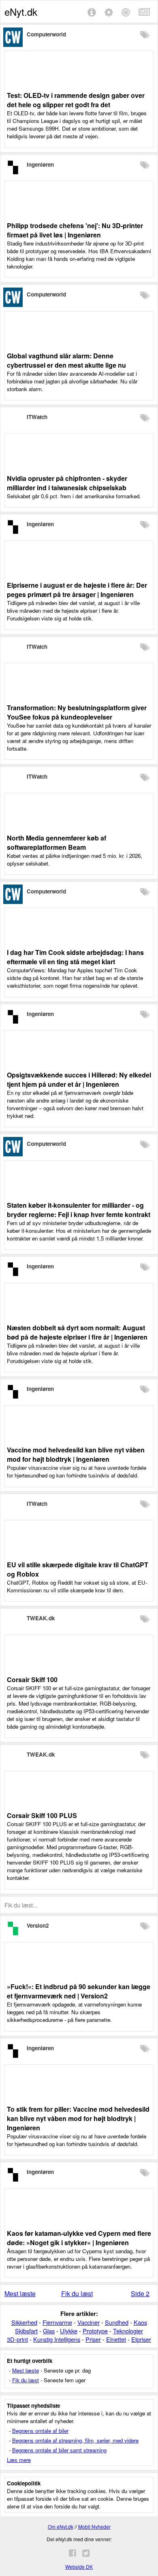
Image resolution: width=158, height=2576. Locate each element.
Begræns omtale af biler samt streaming (59, 2450)
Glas (49, 2331)
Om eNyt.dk (61, 2526)
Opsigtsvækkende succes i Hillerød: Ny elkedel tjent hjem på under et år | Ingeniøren (79, 1080)
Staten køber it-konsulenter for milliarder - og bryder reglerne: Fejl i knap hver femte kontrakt (79, 1210)
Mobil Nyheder (94, 2526)
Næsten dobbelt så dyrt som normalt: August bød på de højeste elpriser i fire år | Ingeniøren (77, 1332)
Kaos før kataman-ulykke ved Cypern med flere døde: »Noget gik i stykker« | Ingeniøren (79, 2238)
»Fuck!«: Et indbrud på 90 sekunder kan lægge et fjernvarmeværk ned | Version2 (79, 1991)
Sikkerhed (24, 2322)
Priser (93, 2339)
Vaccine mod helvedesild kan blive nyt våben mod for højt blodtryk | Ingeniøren (76, 1454)
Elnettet (116, 2339)
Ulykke (69, 2331)
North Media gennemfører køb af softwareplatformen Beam (57, 842)
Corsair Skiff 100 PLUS (42, 1815)
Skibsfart (26, 2331)
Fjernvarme (57, 2322)
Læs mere (19, 2460)
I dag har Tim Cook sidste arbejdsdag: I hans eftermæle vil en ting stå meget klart (75, 957)
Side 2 (140, 2293)
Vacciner (89, 2322)
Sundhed (117, 2322)
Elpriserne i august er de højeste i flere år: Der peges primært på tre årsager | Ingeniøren (77, 590)
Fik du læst (77, 2293)
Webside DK (79, 2566)
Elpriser (141, 2339)
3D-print (17, 2339)
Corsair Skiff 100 (32, 1680)
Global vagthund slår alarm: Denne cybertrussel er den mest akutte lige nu (66, 360)
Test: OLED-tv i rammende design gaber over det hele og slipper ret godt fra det (76, 100)
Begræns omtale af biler (40, 2431)
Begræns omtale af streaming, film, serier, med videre (75, 2440)
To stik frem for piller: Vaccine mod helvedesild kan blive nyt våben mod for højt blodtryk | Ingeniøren (78, 2118)
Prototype (95, 2331)
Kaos (140, 2322)
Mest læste (20, 2293)
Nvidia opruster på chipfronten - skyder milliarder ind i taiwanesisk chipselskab (67, 483)
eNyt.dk (21, 12)
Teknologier (128, 2331)
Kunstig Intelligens (57, 2339)
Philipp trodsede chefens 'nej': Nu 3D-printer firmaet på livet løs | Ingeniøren (75, 230)
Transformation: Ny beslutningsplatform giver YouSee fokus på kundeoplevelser (77, 712)
